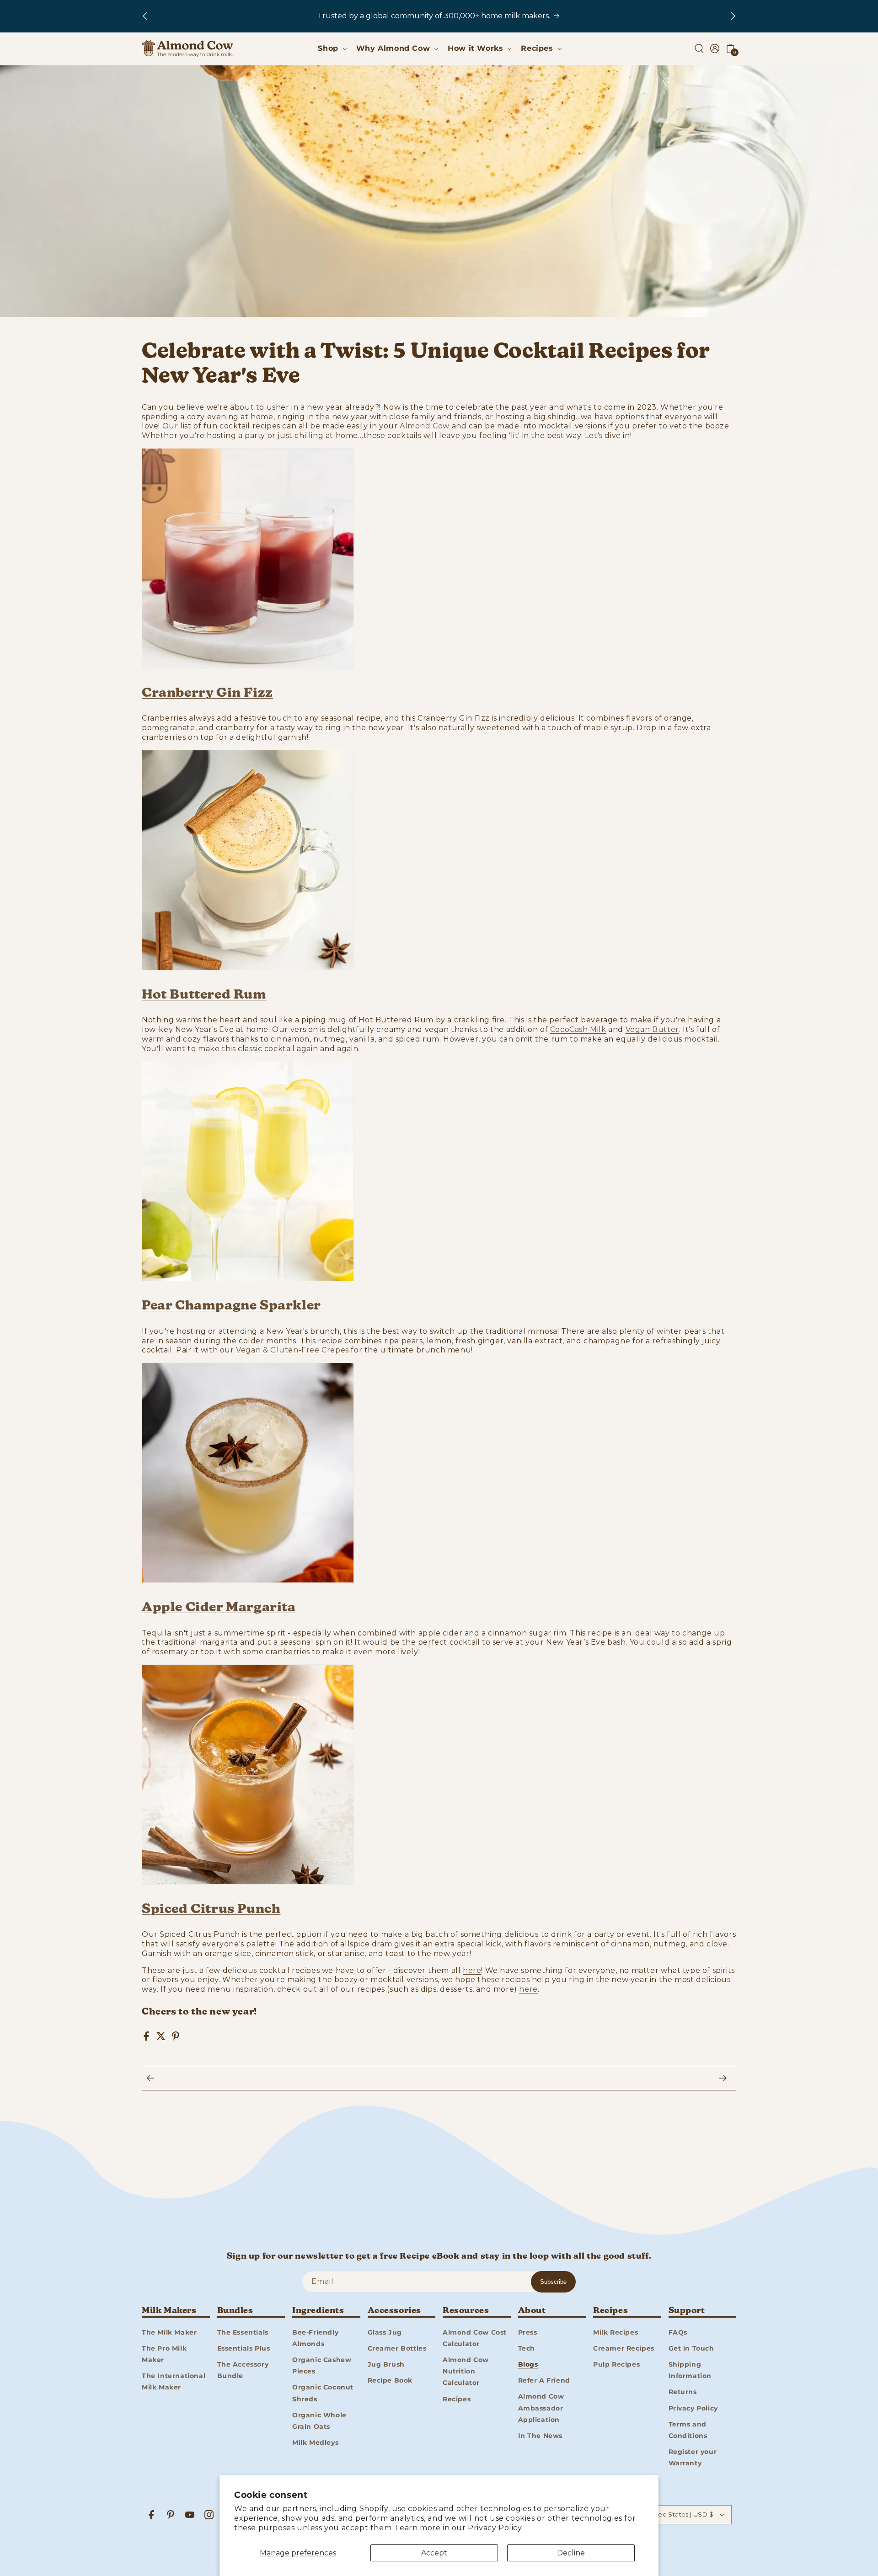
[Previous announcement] (145, 16)
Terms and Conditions (688, 2429)
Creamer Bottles (397, 2348)
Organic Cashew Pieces (322, 2365)
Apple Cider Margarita (219, 1608)
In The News (541, 2435)
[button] (331, 49)
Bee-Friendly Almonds (315, 2338)
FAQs (678, 2332)
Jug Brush (386, 2364)
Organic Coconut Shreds (323, 2393)
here (528, 1989)
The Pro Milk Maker (164, 2354)
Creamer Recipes (624, 2348)
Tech (527, 2348)
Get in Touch (691, 2348)
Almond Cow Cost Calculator (475, 2338)
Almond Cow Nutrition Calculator (466, 2371)
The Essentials (243, 2332)
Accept (434, 2553)
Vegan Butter (652, 1029)
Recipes (457, 2399)
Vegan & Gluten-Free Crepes (292, 1350)
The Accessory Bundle (243, 2370)
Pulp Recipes (616, 2364)
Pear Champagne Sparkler (231, 1306)
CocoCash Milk (578, 1029)
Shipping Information (690, 2370)
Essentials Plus (244, 2348)
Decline (571, 2553)
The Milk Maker (169, 2332)
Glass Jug (385, 2332)
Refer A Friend (544, 2380)
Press (528, 2332)
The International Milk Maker (174, 2381)
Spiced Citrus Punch (211, 1909)
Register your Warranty (693, 2457)
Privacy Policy (495, 2528)
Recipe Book (390, 2380)
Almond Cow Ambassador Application (541, 2408)
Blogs (528, 2364)
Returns (683, 2392)
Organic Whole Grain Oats (319, 2420)
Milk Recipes (616, 2332)
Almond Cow (425, 426)
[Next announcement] (733, 16)
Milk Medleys (315, 2442)
